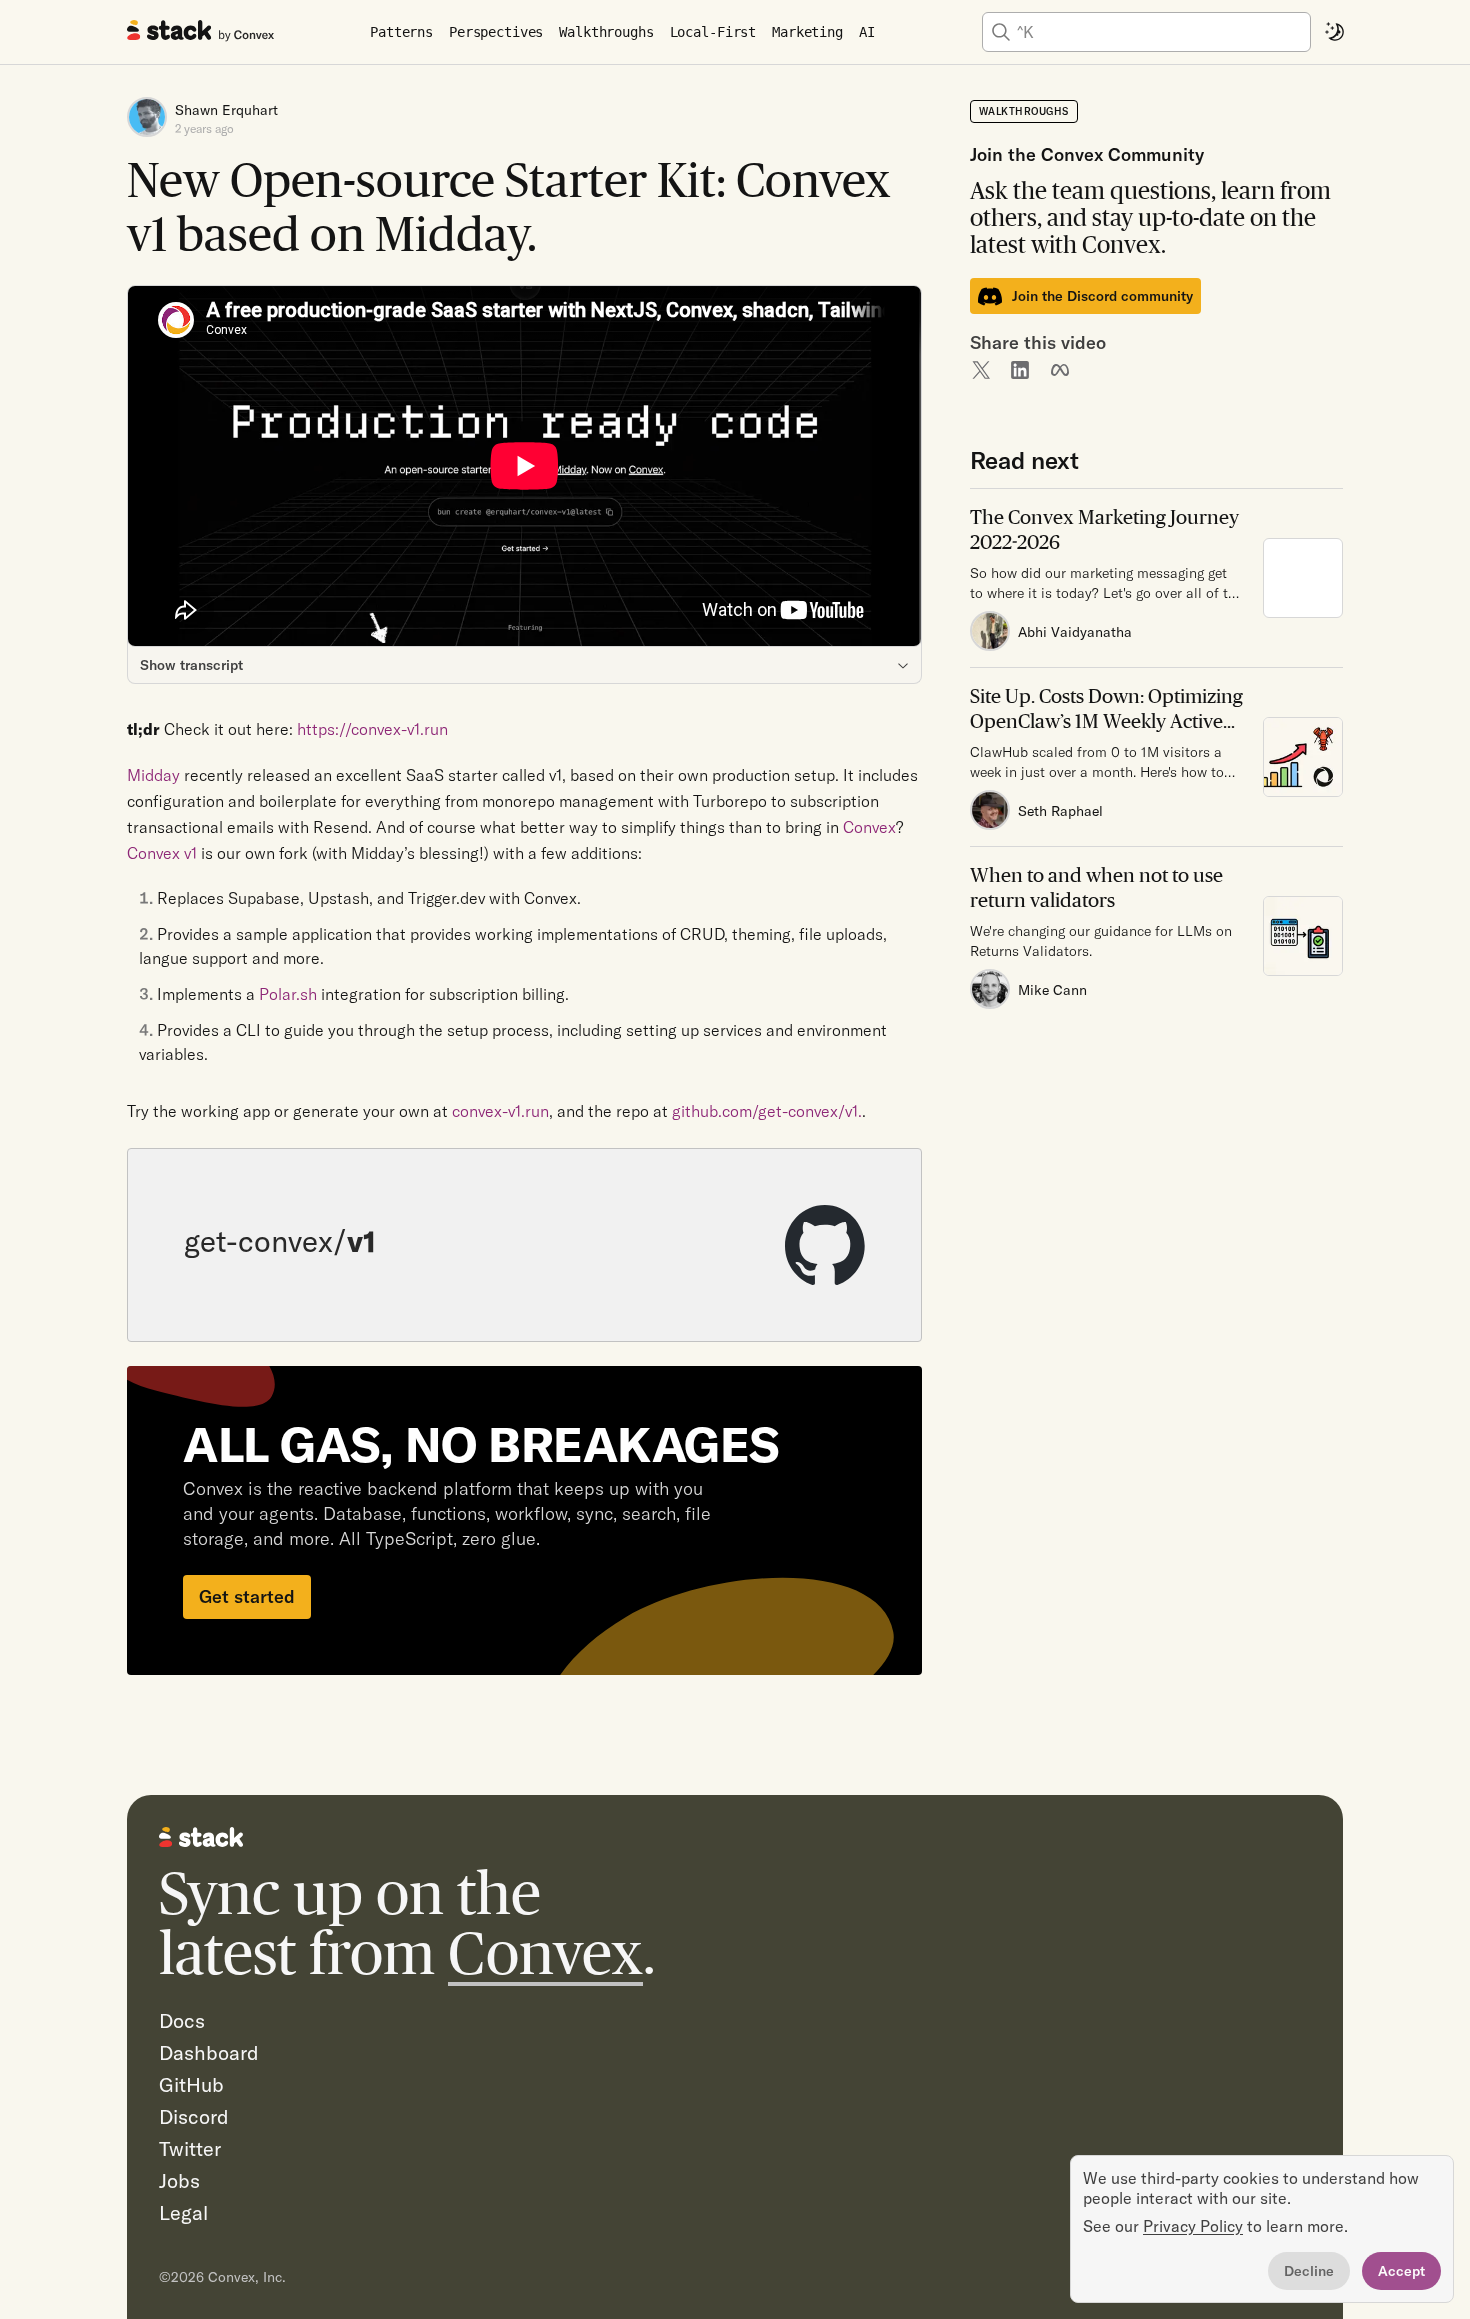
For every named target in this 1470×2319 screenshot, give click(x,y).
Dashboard (209, 2052)
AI (867, 32)
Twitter (190, 2148)
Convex (545, 1953)
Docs (182, 2020)
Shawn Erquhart (226, 110)
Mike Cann (1052, 990)
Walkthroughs (606, 32)
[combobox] (1160, 32)
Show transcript (191, 665)
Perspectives (496, 32)
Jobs (179, 2180)
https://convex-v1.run (372, 729)
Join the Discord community (1102, 296)
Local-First (713, 32)
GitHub (191, 2084)
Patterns (401, 32)
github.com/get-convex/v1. (767, 1111)
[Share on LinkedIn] (1020, 370)
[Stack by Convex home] (201, 30)
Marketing (807, 32)
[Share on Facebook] (1060, 370)
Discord (194, 2116)
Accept (1401, 2271)
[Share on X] (980, 370)
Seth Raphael (1060, 811)
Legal (183, 2212)
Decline (1309, 2271)
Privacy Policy (1193, 2226)
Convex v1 (162, 853)
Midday (153, 775)
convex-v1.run (500, 1111)
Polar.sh (288, 994)
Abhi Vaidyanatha (1075, 632)
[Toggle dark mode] (1335, 32)
